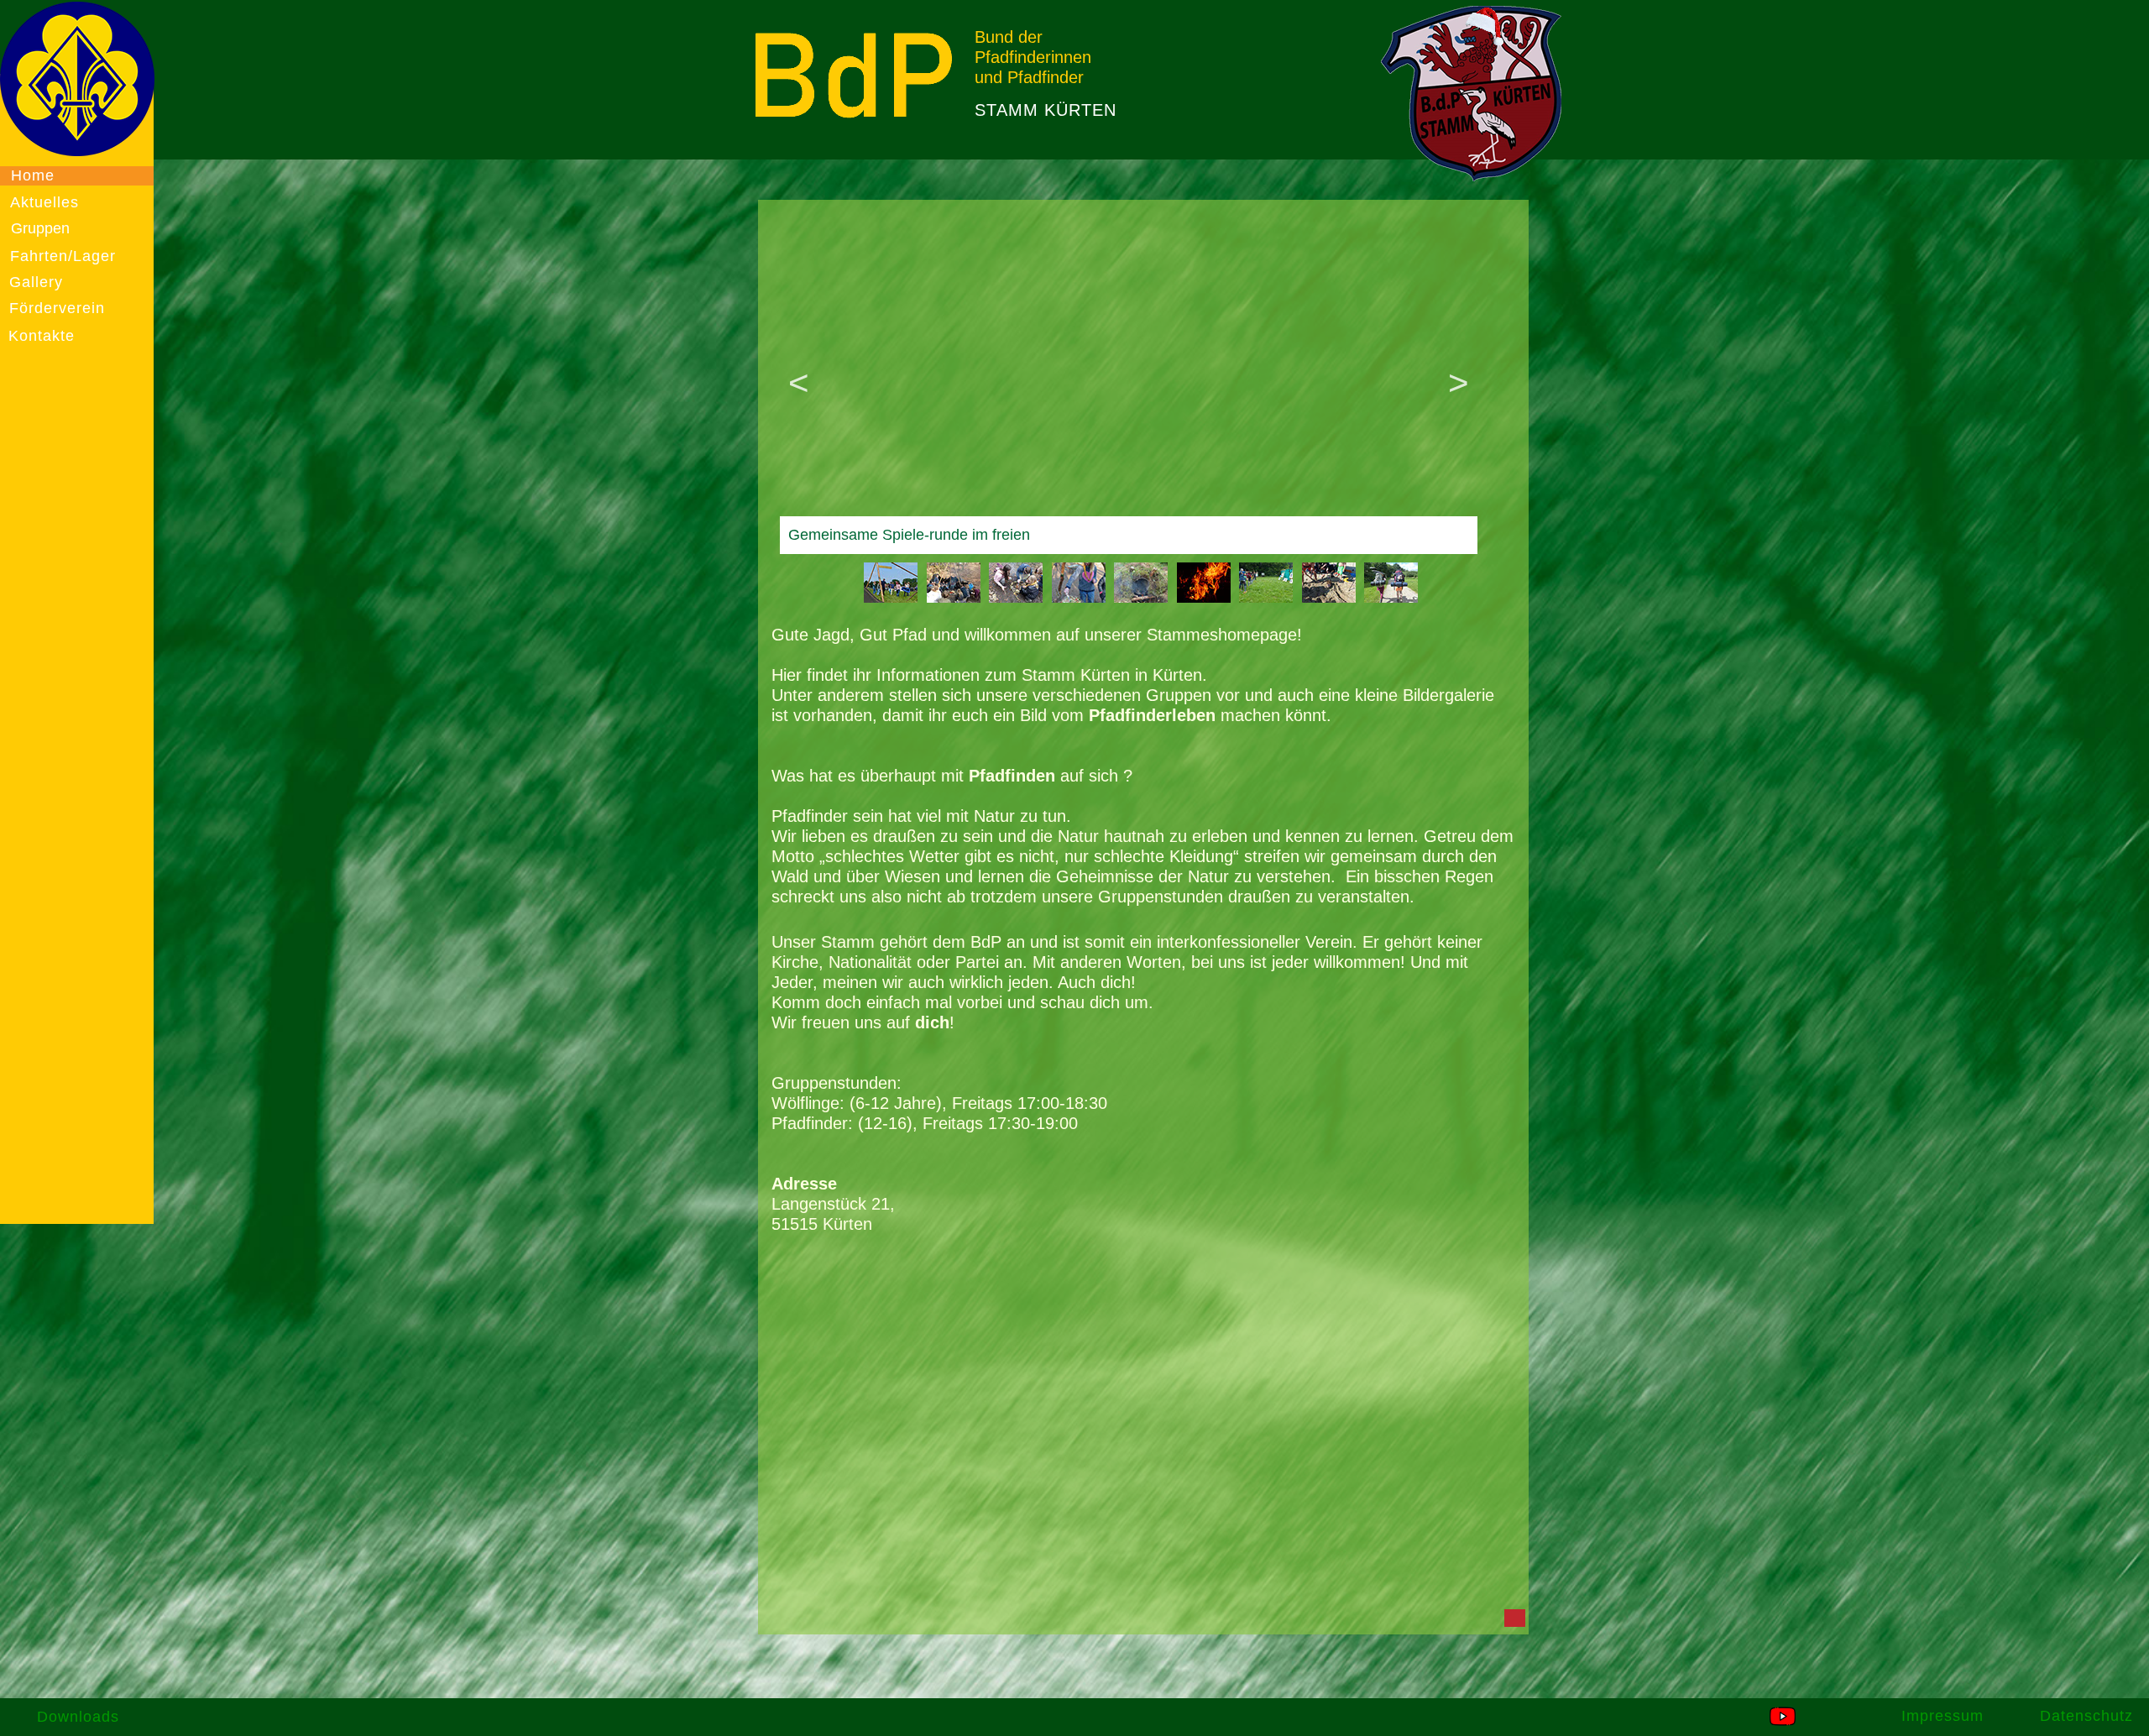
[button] (805, 382)
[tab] (891, 583)
